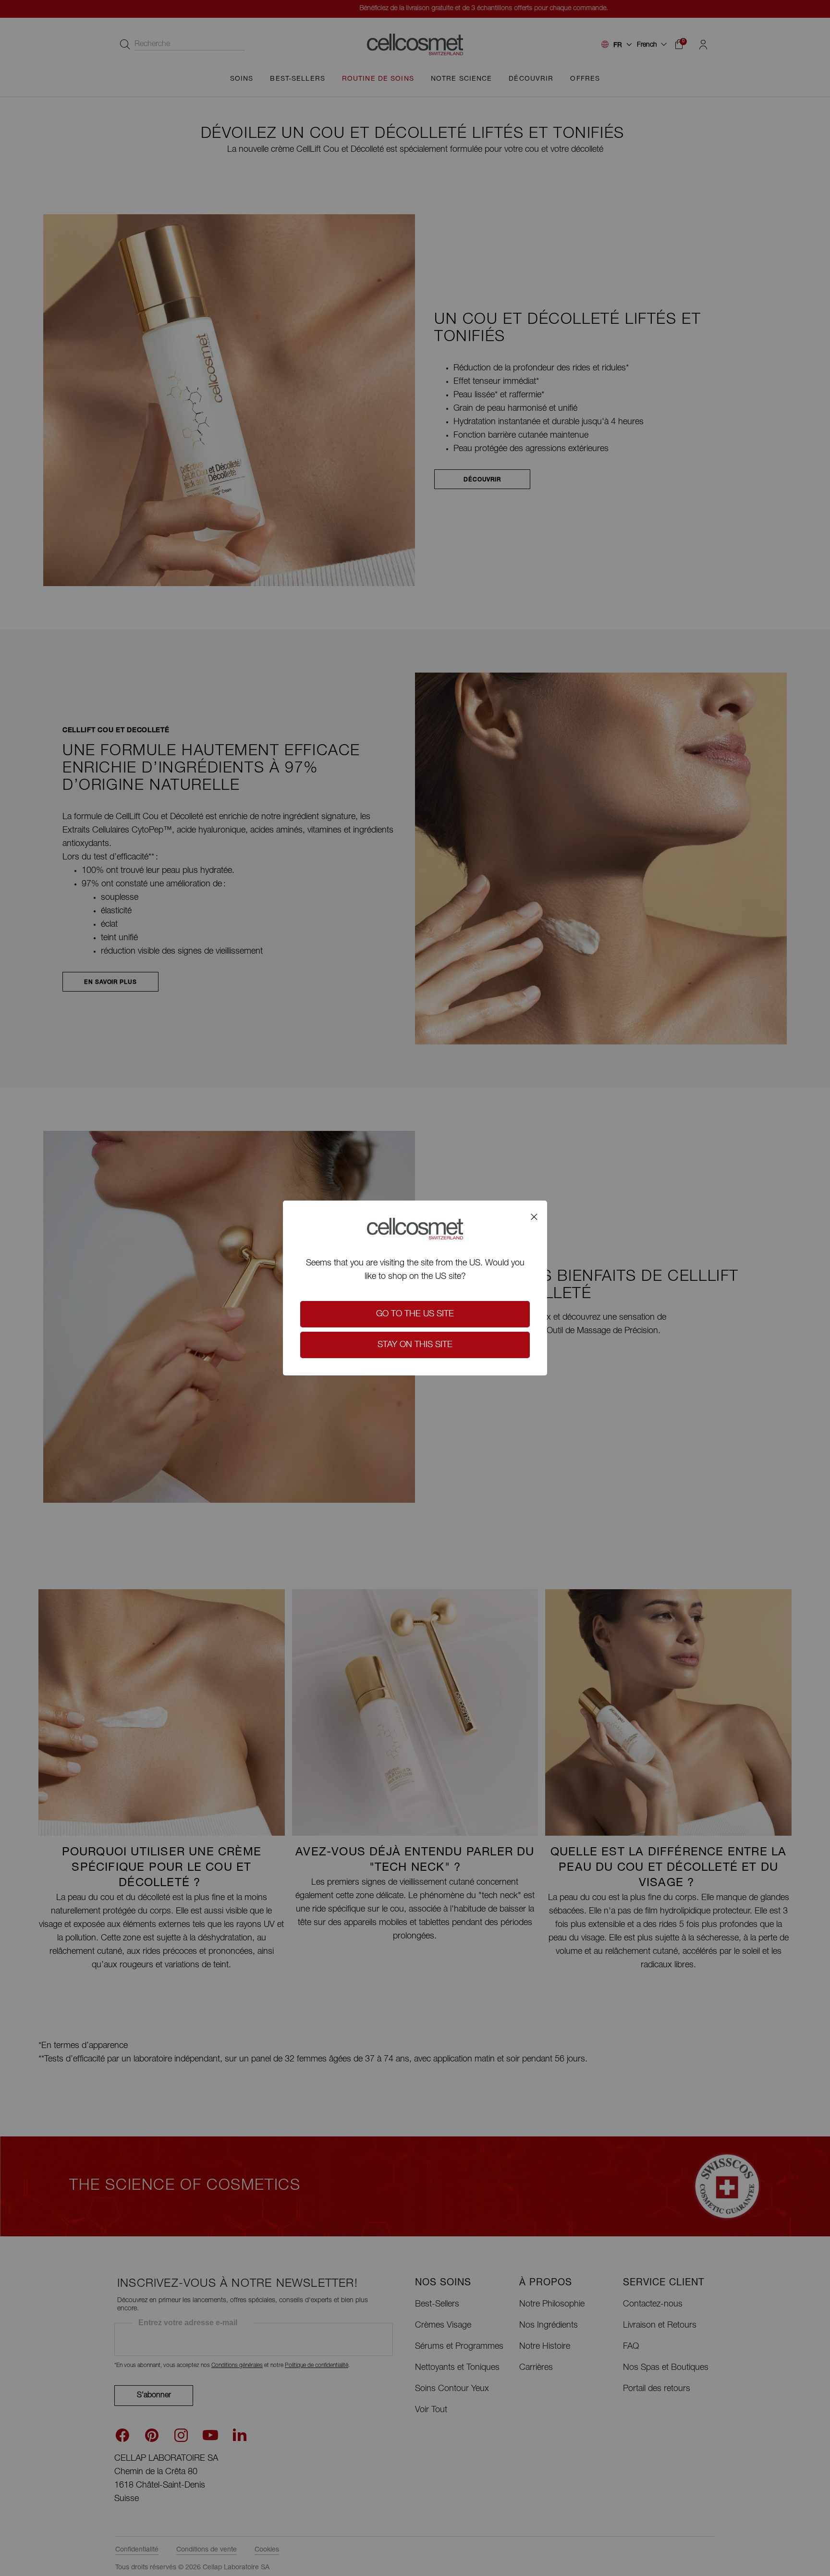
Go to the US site (415, 1314)
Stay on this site (415, 1345)
